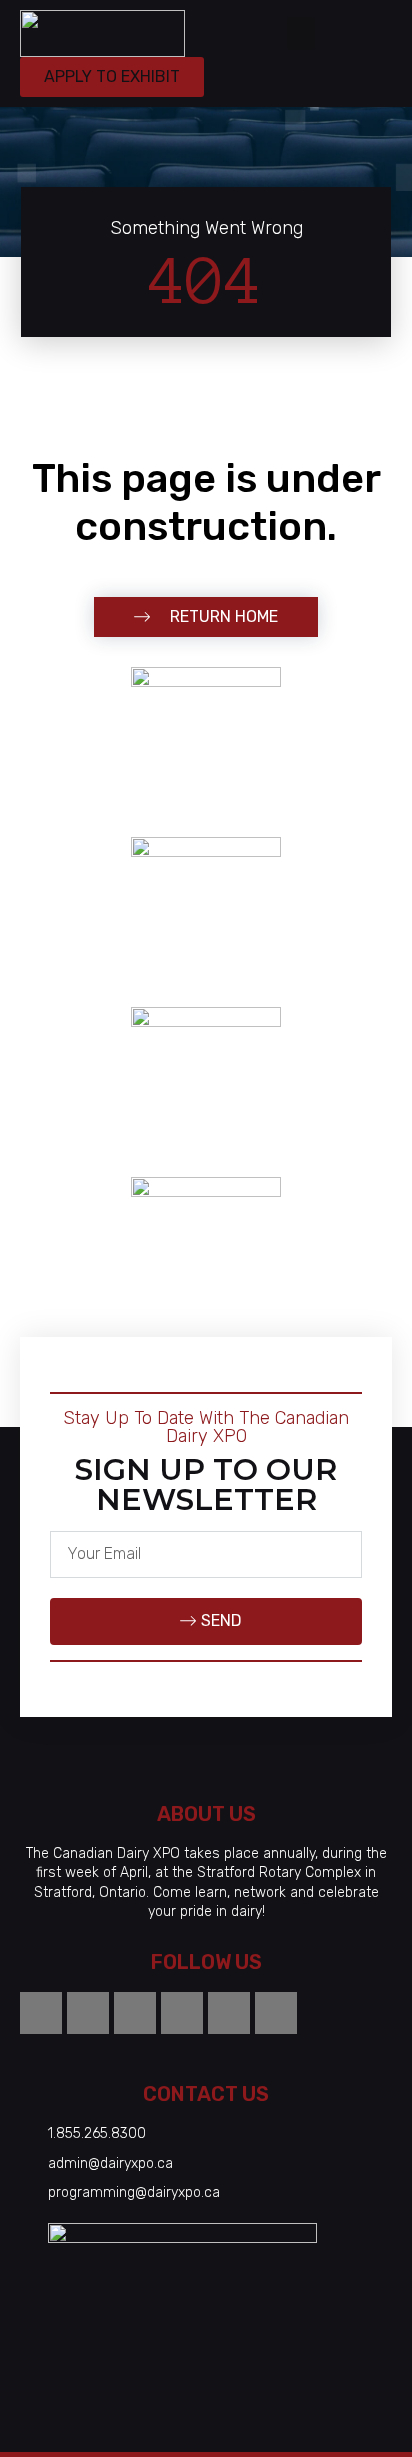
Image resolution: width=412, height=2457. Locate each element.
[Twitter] (276, 2013)
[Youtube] (182, 2013)
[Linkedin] (229, 2013)
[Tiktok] (88, 2013)
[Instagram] (41, 2013)
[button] (301, 33)
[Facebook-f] (135, 2013)
